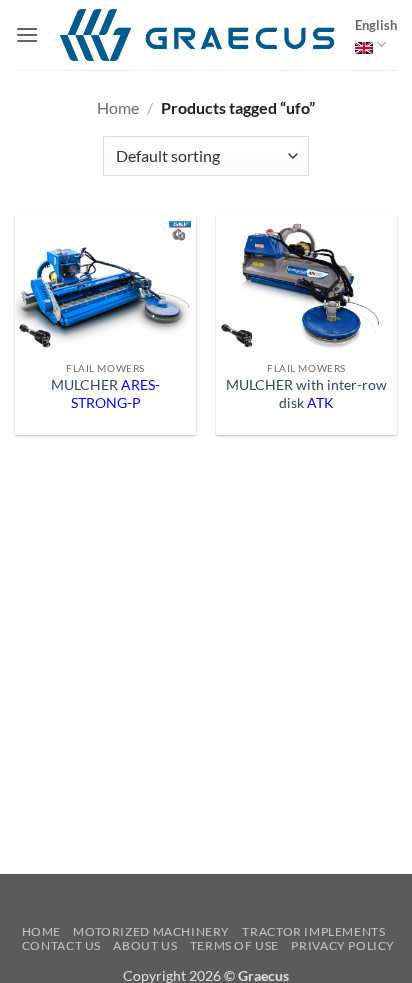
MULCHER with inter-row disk (306, 394)
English (376, 25)
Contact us (61, 945)
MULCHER (105, 394)
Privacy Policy (343, 945)
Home (118, 107)
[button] (27, 34)
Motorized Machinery (151, 931)
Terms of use (234, 945)
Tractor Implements (313, 931)
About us (145, 945)
